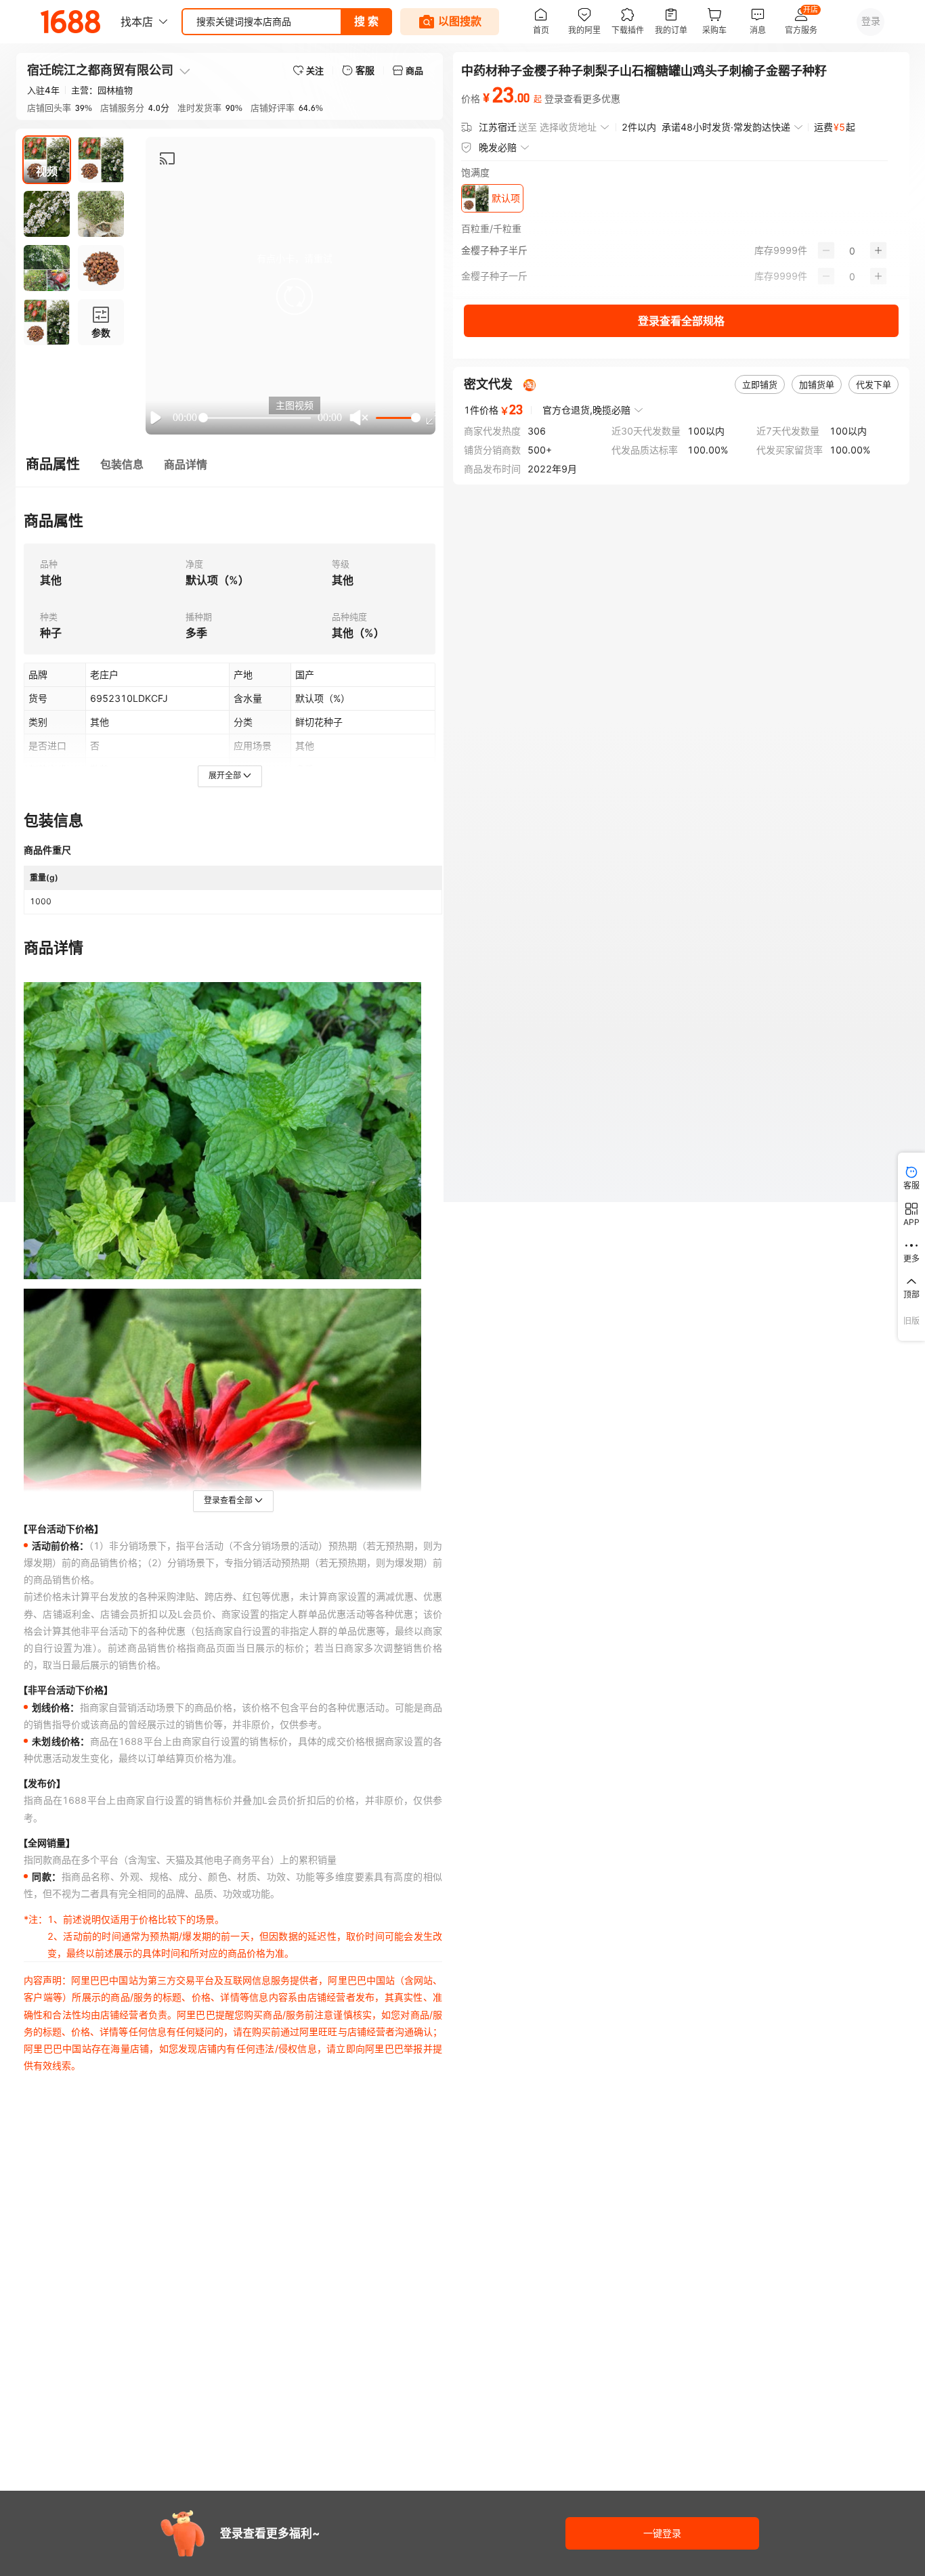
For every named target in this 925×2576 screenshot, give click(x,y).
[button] (295, 296)
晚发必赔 (498, 147)
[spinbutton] (852, 250)
